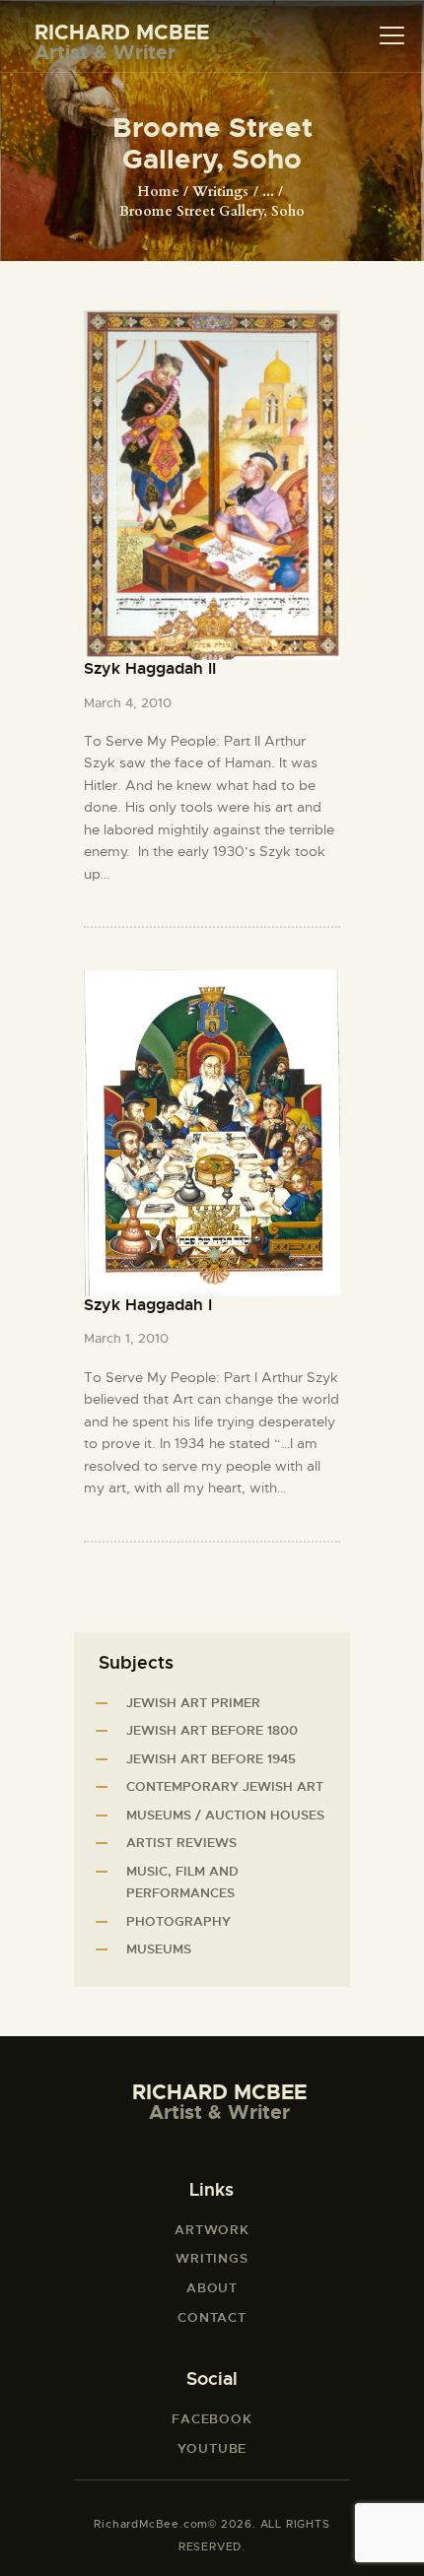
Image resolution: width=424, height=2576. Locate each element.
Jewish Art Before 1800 (212, 1730)
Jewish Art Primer (193, 1703)
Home (158, 192)
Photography (178, 1921)
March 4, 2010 (128, 703)
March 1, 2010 (126, 1338)
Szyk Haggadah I (148, 1305)
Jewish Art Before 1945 (211, 1759)
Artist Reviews (181, 1843)
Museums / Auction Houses (225, 1815)
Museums (159, 1949)
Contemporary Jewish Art (225, 1786)
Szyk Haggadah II (150, 669)
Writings (220, 192)
